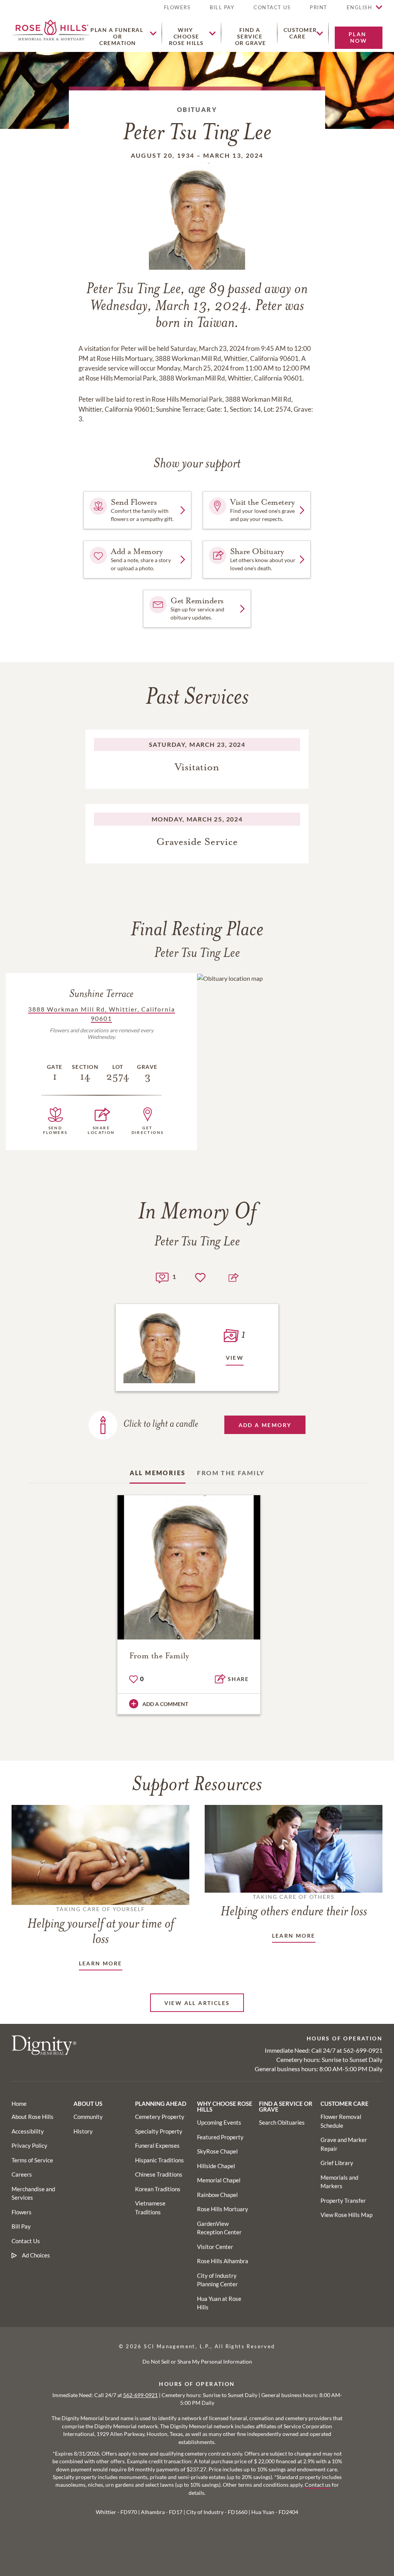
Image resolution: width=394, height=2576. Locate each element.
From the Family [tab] (231, 1473)
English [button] (360, 7)
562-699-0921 (363, 2050)
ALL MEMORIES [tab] (158, 1473)
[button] (319, 11)
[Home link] (51, 29)
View (235, 1358)
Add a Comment (165, 1704)
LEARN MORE (101, 1963)
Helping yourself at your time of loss (101, 1926)
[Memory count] (162, 1277)
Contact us (318, 2485)
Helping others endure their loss (294, 1906)
